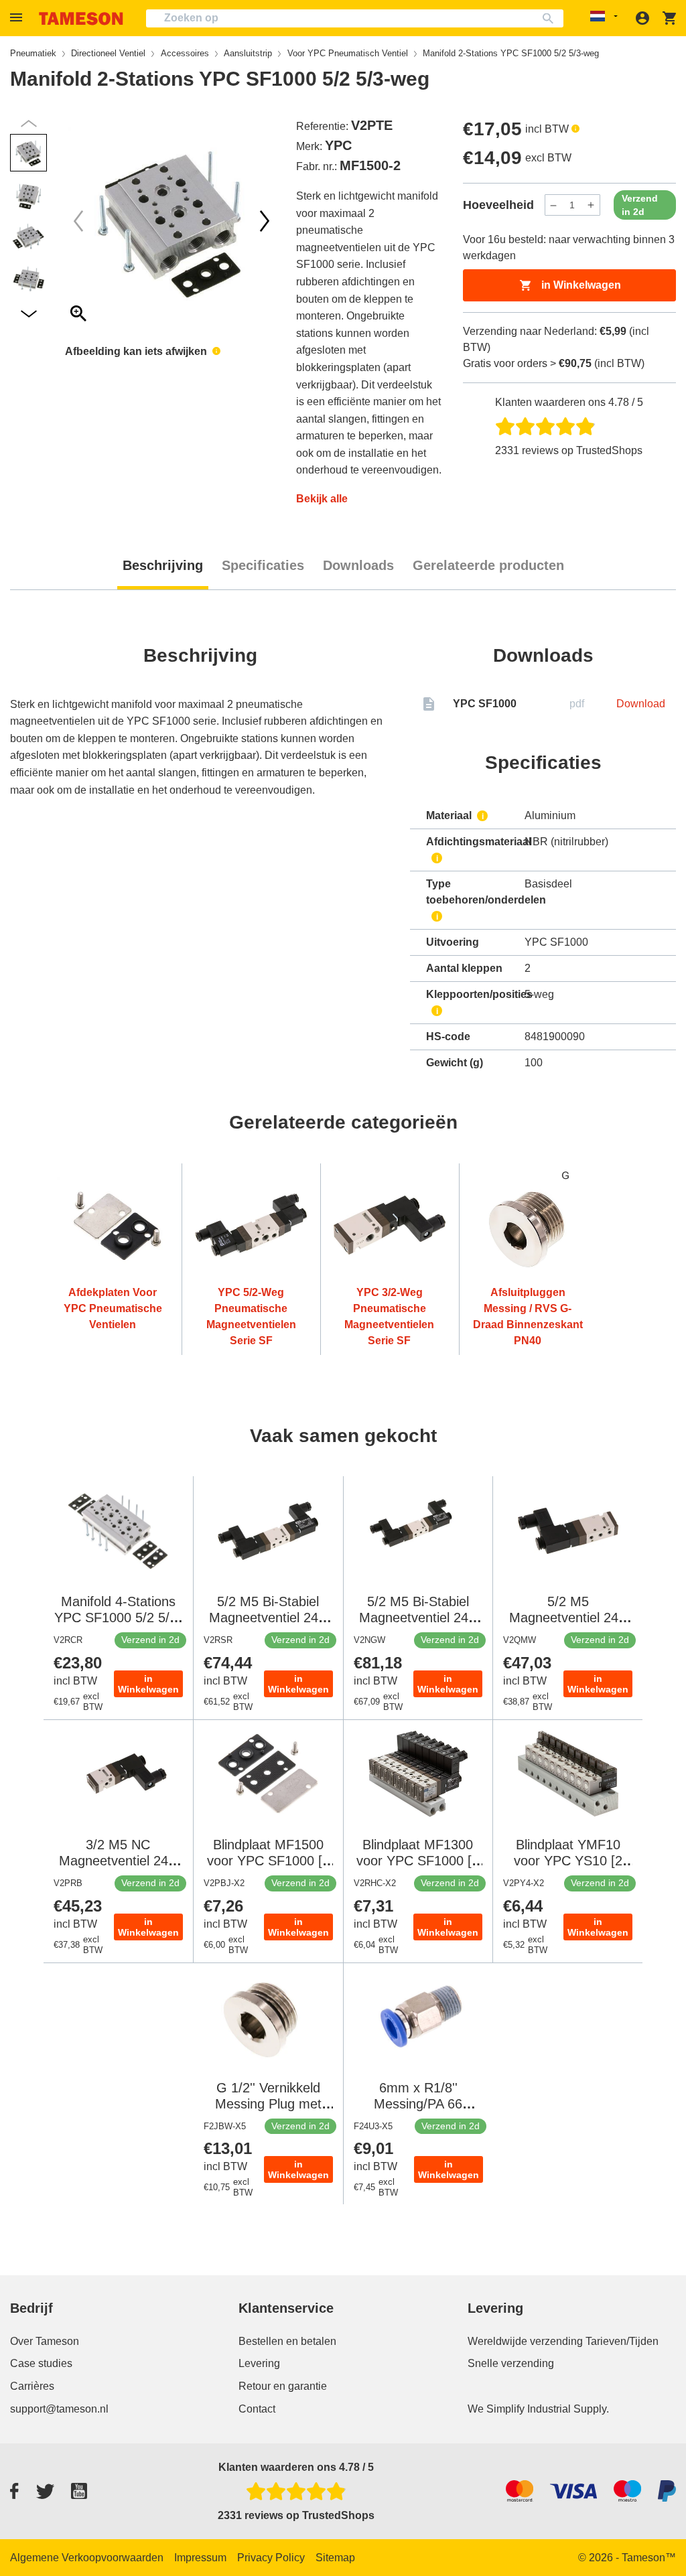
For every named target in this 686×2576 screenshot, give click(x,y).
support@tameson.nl (59, 2409)
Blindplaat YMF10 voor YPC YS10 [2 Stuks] (568, 1861)
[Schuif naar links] (265, 221)
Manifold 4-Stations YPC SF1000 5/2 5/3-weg (118, 1618)
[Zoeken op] (551, 18)
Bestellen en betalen (287, 2341)
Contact (257, 2409)
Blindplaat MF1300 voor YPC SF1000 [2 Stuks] (418, 1861)
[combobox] (355, 18)
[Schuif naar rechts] (78, 221)
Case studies (41, 2363)
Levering (259, 2363)
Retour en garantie (283, 2386)
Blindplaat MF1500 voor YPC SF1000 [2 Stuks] (268, 1861)
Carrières (32, 2386)
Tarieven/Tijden (622, 2341)
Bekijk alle (322, 499)
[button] (18, 18)
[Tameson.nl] (81, 18)
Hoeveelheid (498, 205)
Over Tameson (45, 2341)
